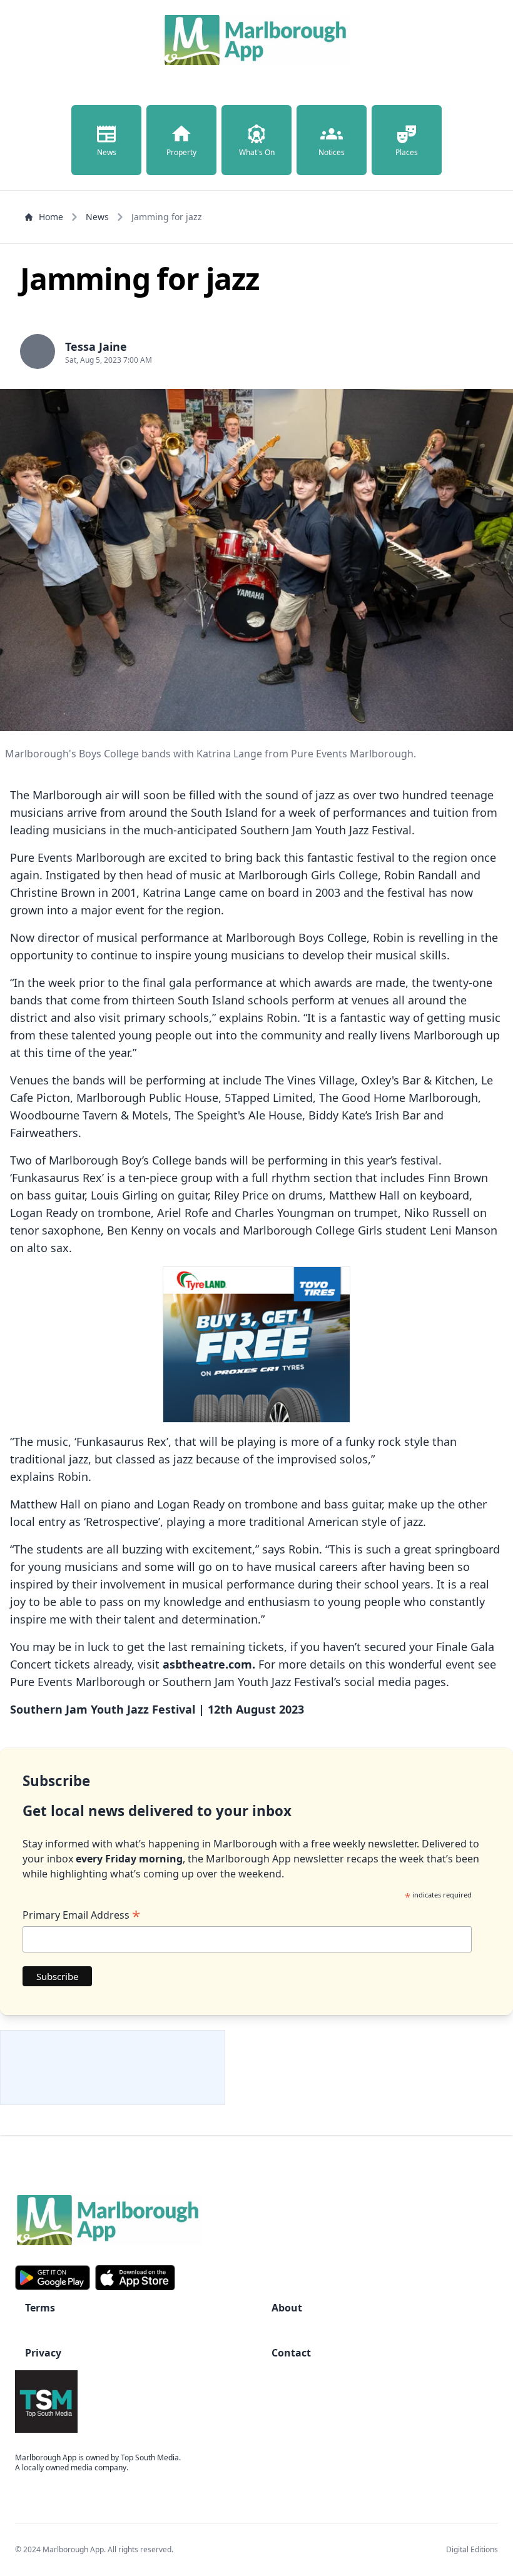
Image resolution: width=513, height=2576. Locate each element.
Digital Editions (472, 2549)
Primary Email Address (81, 1915)
